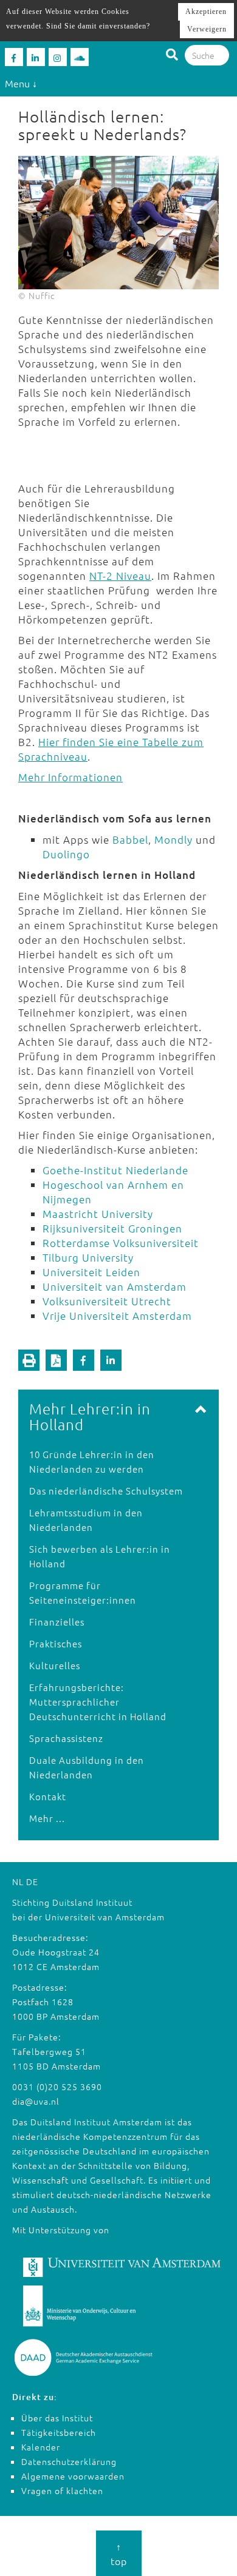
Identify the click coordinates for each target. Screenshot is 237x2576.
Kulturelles (55, 1665)
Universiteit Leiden (91, 1272)
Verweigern (207, 29)
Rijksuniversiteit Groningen (112, 1228)
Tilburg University (88, 1257)
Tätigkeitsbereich (59, 2432)
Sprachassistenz (66, 1738)
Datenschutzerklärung (69, 2461)
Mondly (173, 839)
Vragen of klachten (62, 2490)
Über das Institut (57, 2418)
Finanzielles (57, 1622)
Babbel (130, 839)
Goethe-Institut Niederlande (115, 1170)
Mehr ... (47, 1818)
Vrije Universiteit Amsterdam (117, 1316)
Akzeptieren (206, 12)
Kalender (41, 2447)
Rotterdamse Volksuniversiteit (122, 1243)
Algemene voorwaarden (73, 2476)
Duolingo (66, 854)
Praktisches (56, 1643)
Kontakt (48, 1796)
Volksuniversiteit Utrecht (108, 1301)
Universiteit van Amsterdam (116, 1286)
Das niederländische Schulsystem (106, 1491)
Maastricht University (99, 1214)
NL (18, 1882)
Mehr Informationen (70, 777)
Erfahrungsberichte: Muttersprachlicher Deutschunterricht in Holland (98, 1702)
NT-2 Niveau (120, 576)
